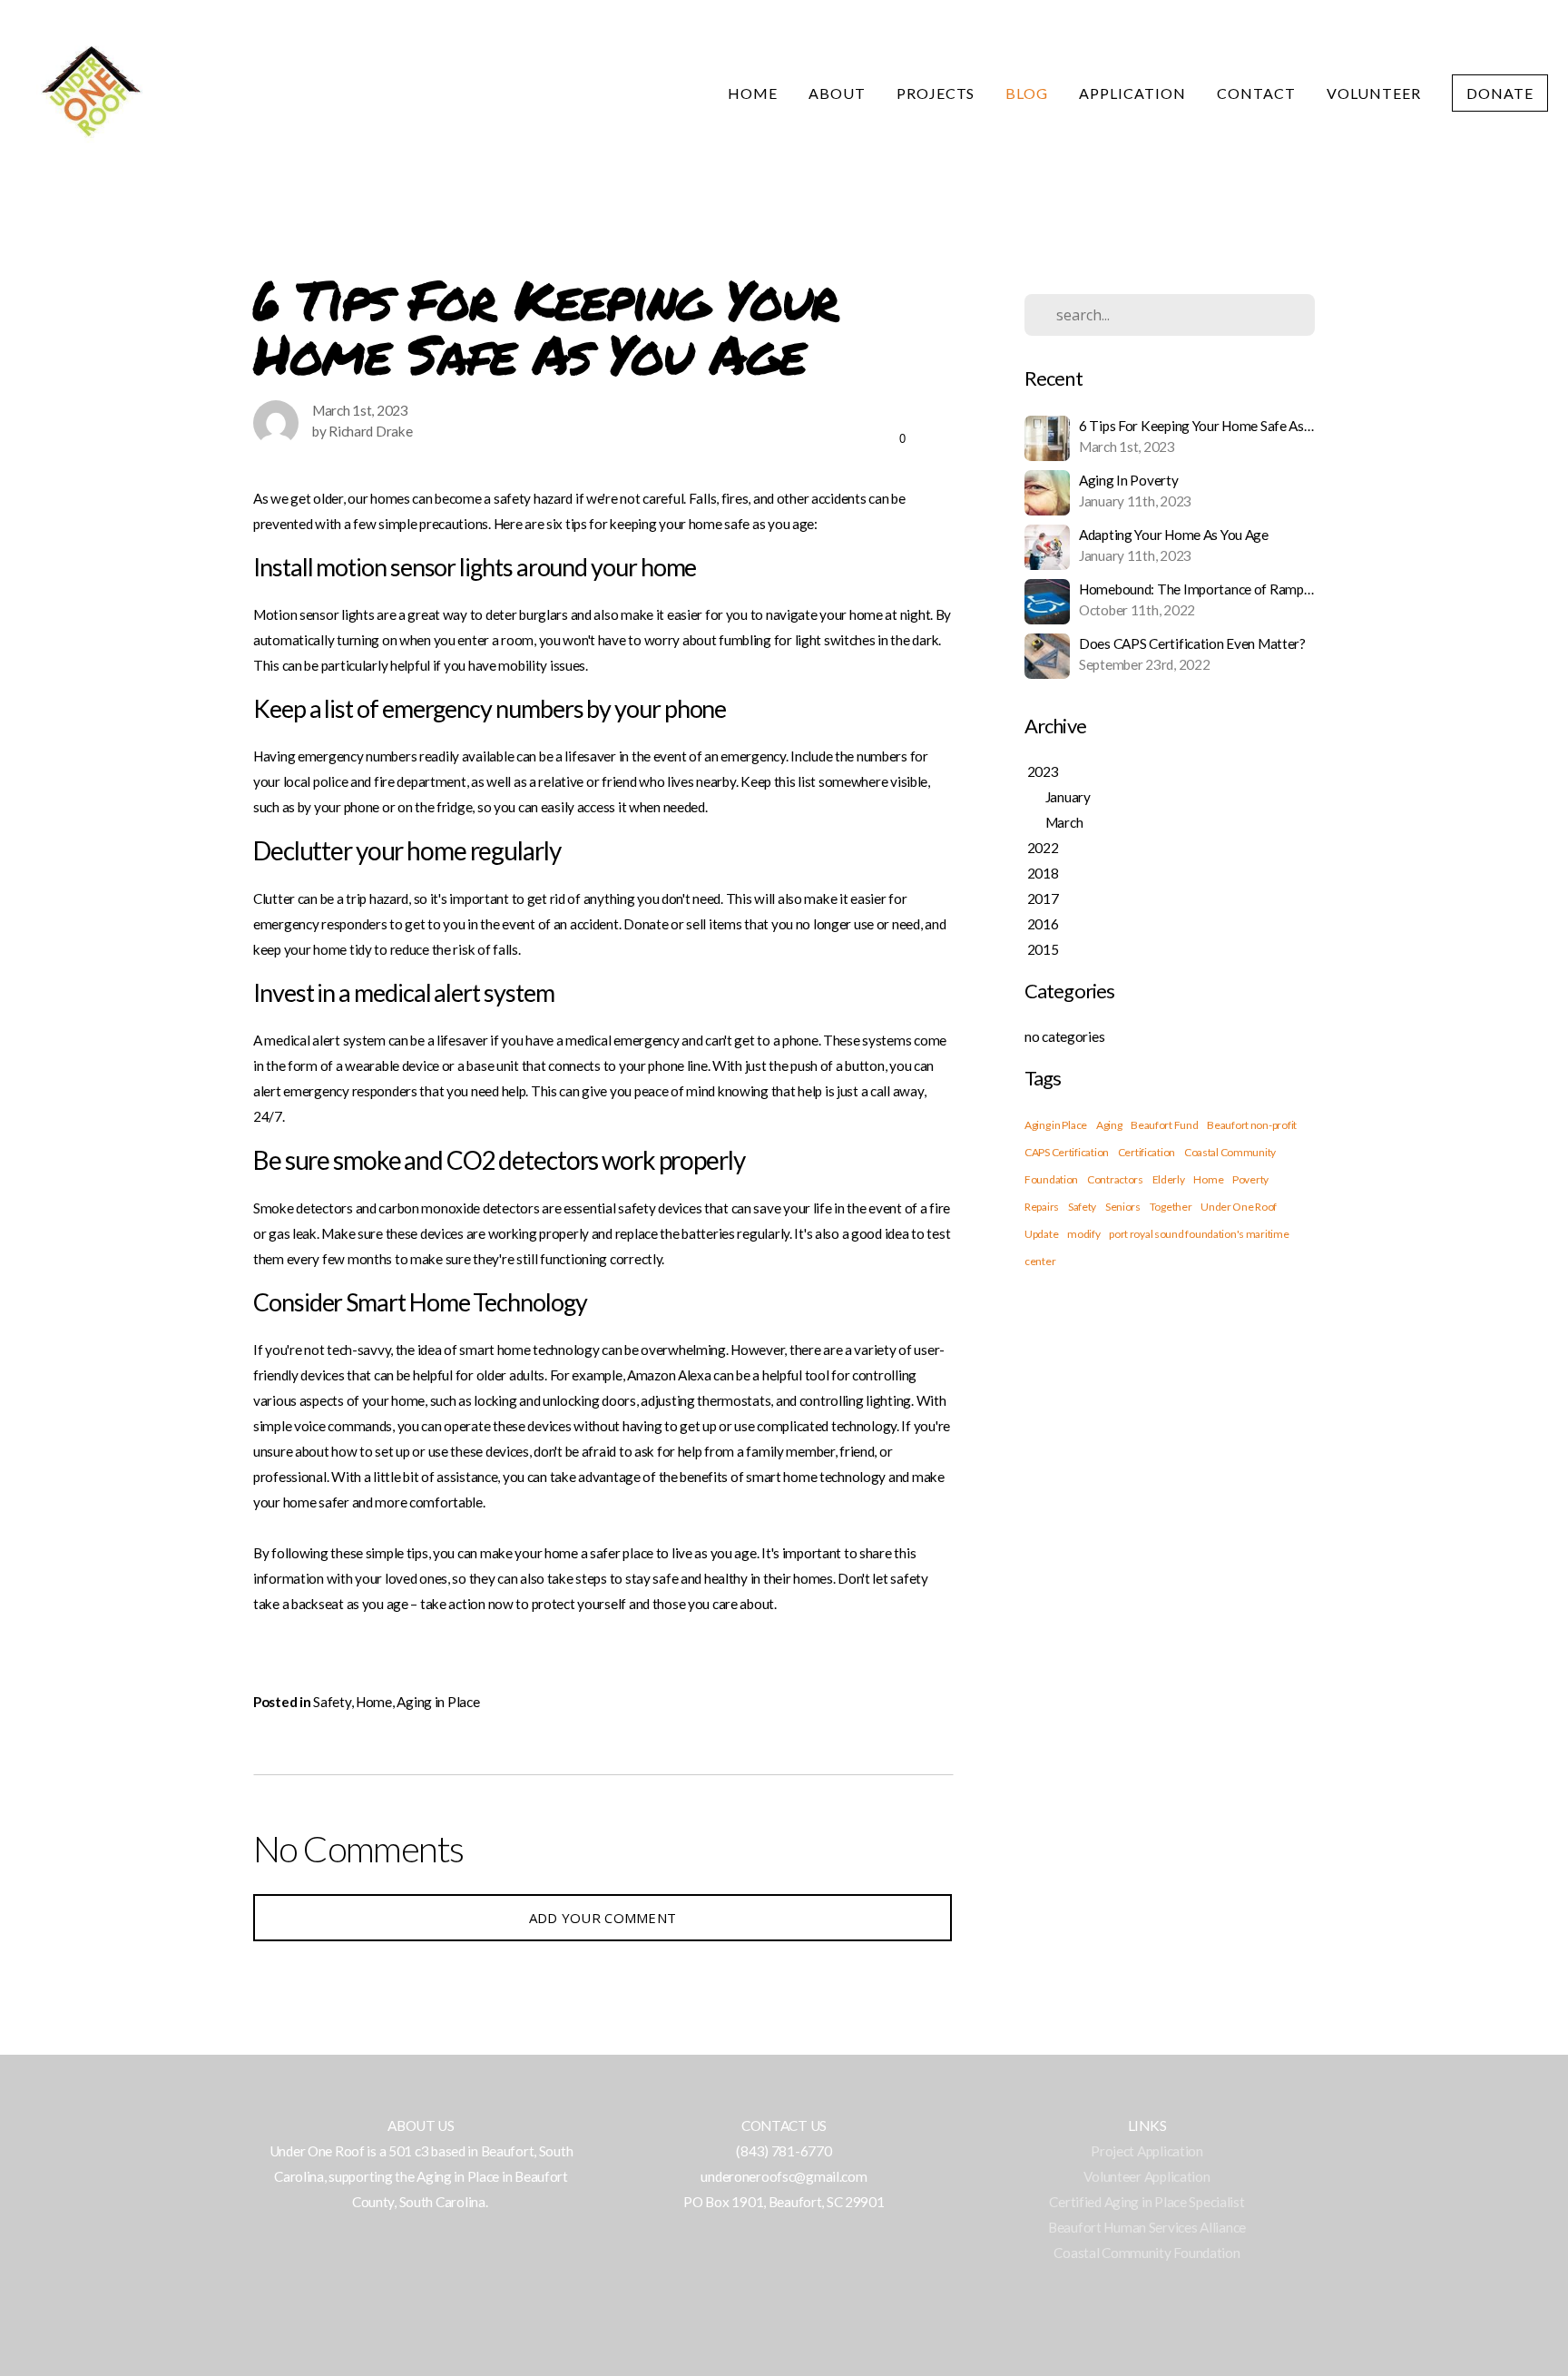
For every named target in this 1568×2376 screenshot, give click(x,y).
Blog (1027, 93)
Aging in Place (438, 1702)
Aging (1109, 1125)
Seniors (1123, 1207)
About (837, 93)
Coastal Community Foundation (1147, 2253)
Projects (936, 93)
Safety (332, 1702)
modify (1083, 1234)
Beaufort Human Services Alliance (1147, 2227)
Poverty (1250, 1179)
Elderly (1169, 1179)
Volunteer (1374, 93)
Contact (1256, 93)
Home (753, 93)
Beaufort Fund (1164, 1125)
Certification (1147, 1152)
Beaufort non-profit (1252, 1125)
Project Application (1147, 2151)
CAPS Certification (1067, 1152)
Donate (1500, 93)
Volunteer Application (1147, 2176)
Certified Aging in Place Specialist (1147, 2202)
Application (1132, 93)
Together (1171, 1207)
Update (1041, 1234)
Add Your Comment (603, 1918)
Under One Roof (1239, 1207)
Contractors (1115, 1179)
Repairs (1042, 1207)
